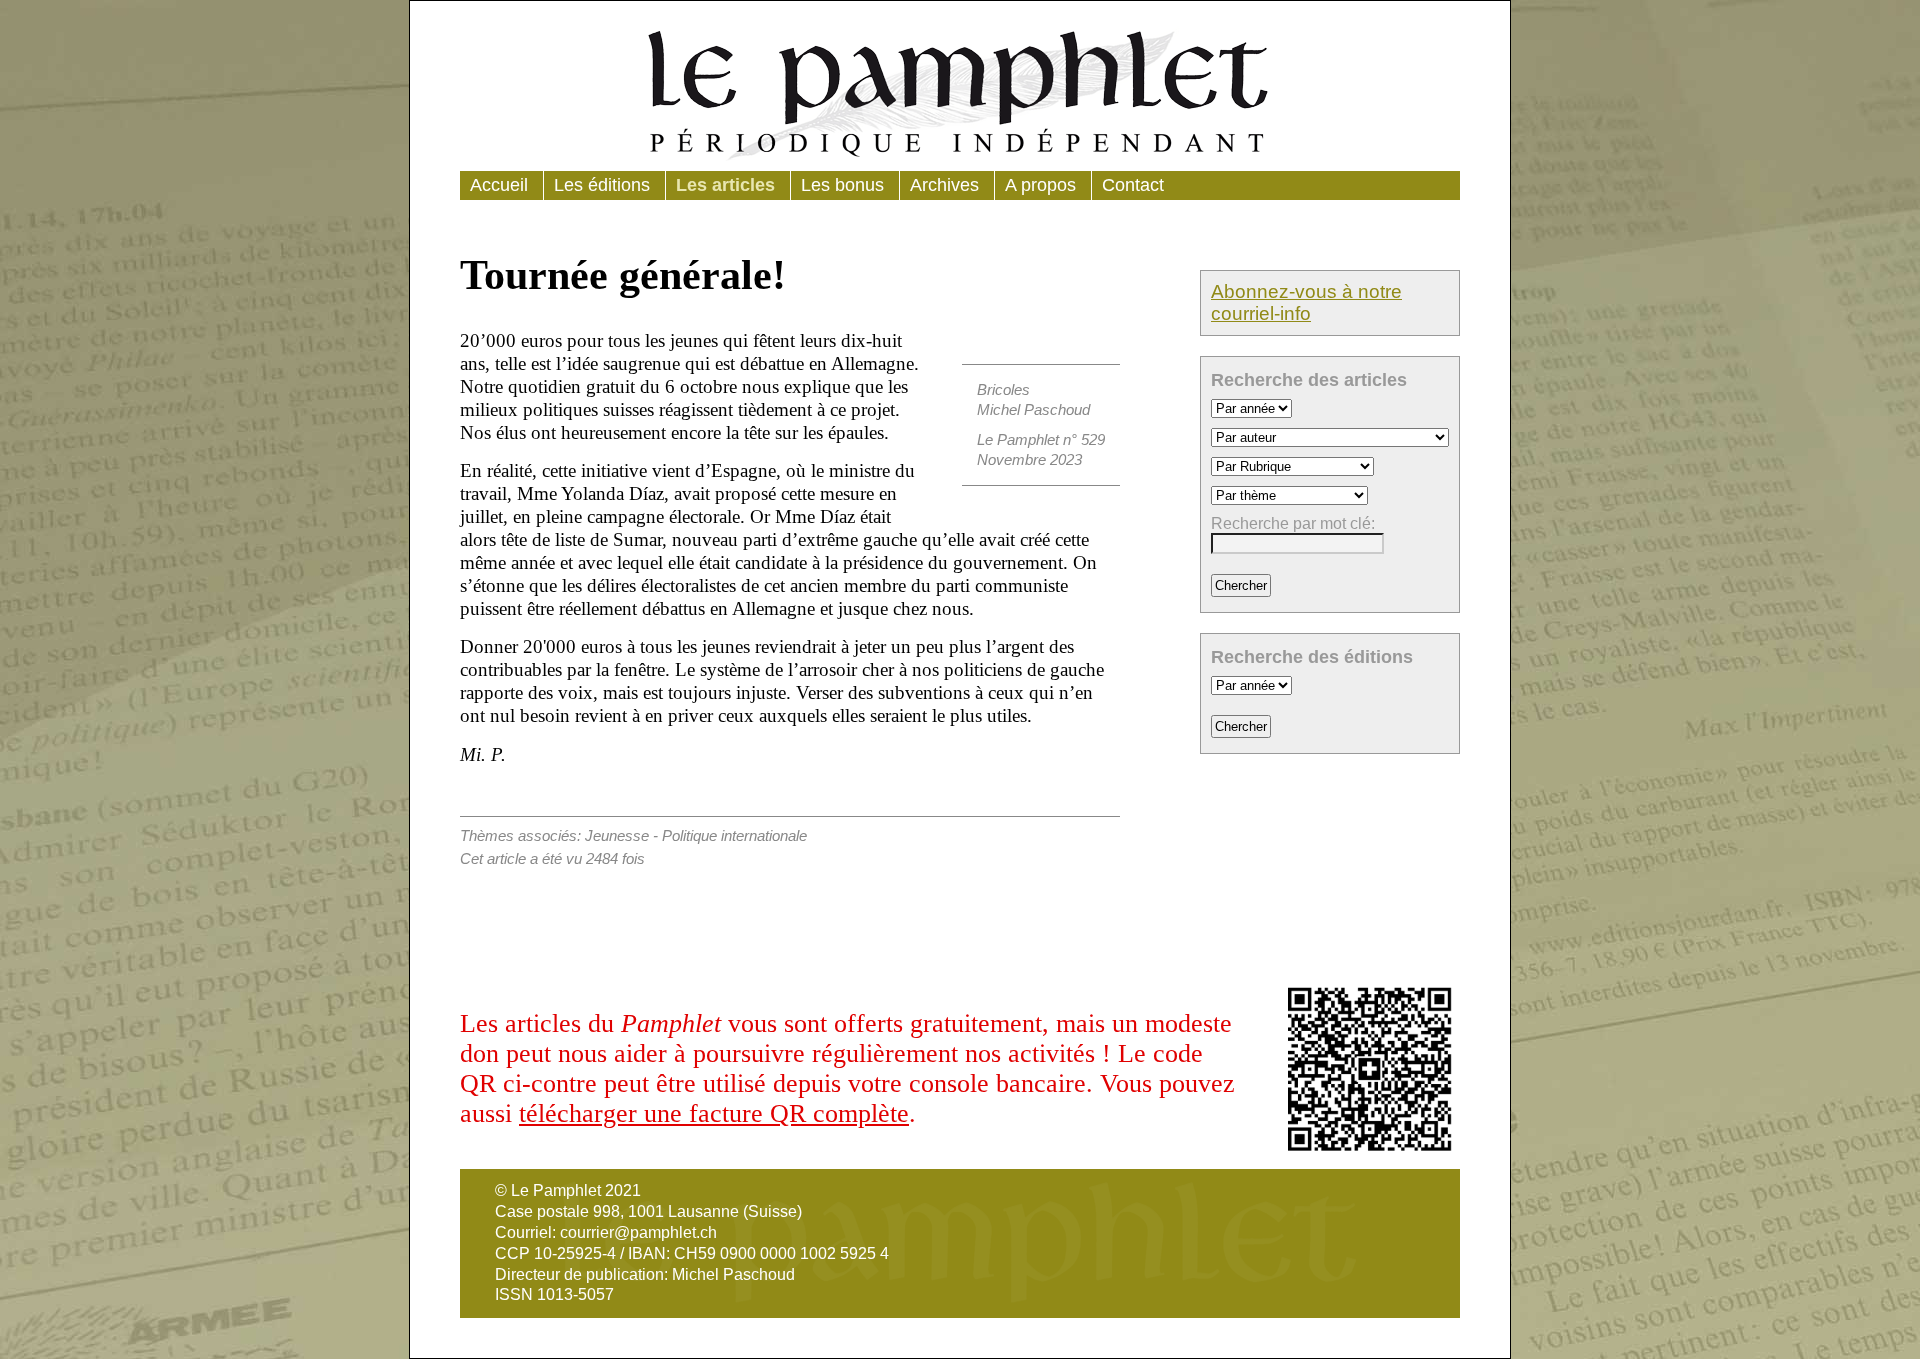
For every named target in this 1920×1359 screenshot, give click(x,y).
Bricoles (1003, 389)
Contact (1133, 185)
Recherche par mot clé (1291, 523)
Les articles (725, 185)
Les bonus (842, 185)
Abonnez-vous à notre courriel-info (1306, 302)
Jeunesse (617, 835)
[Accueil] (960, 91)
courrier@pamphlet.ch (638, 1232)
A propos (1040, 185)
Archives (944, 185)
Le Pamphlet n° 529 (1041, 439)
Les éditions (602, 185)
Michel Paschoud (1033, 409)
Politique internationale (734, 835)
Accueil (499, 185)
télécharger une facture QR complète (714, 1113)
